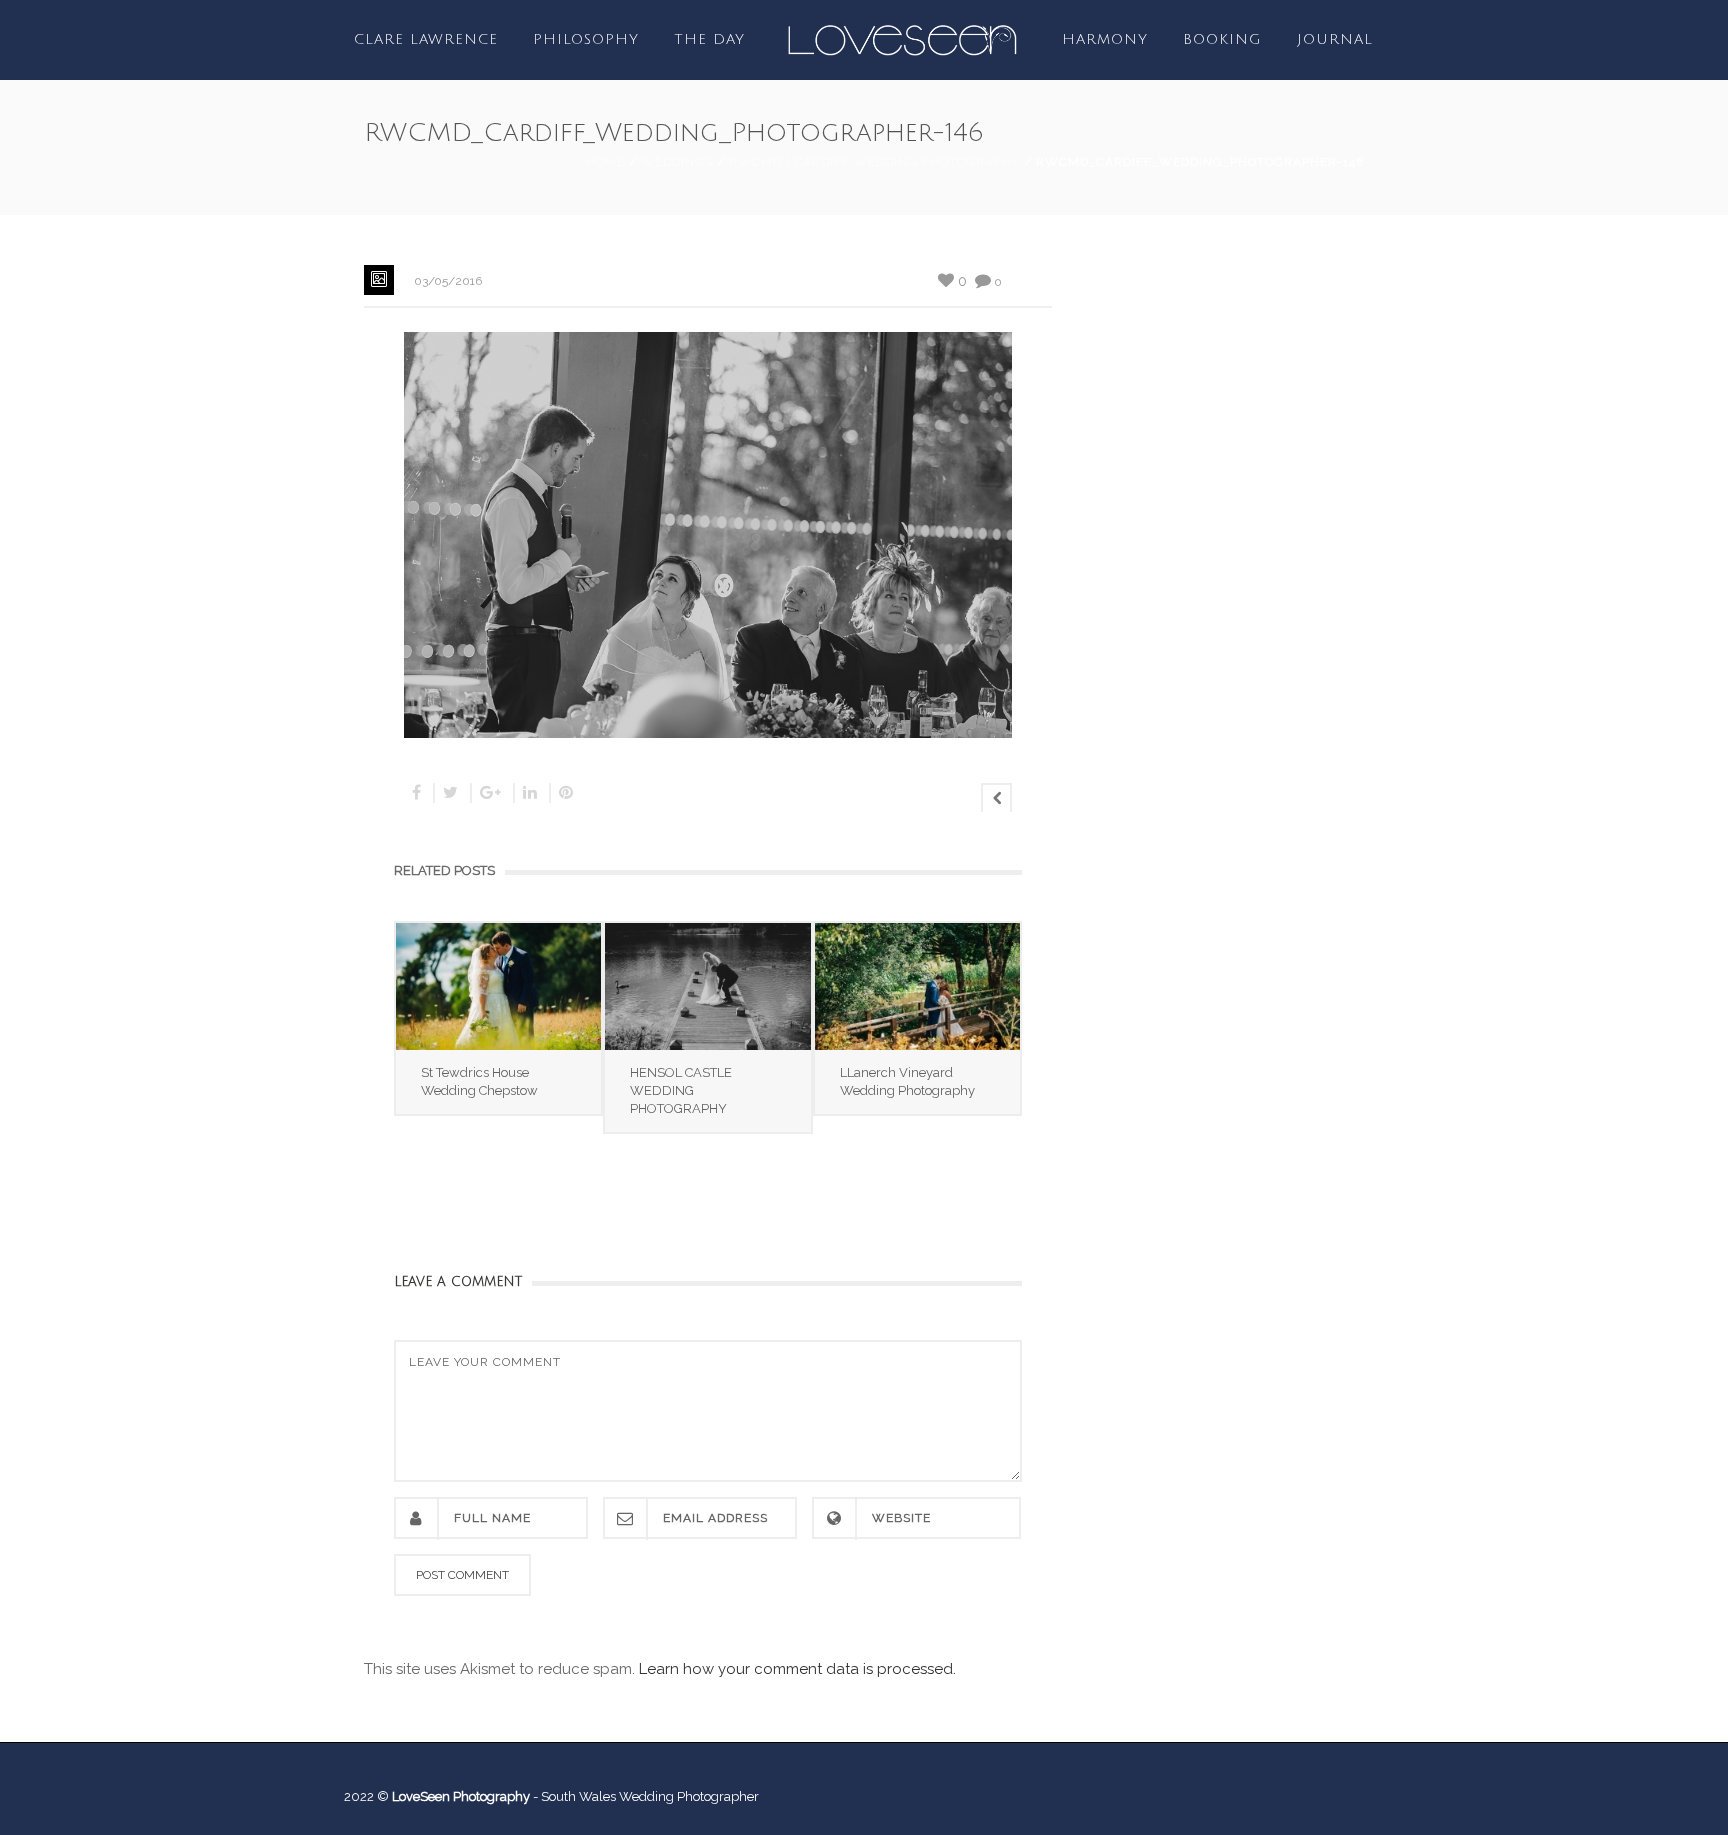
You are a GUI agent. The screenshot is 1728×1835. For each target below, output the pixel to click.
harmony (1105, 39)
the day (709, 39)
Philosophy (586, 39)
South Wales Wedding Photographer (650, 1796)
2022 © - (442, 1796)
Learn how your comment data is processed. (797, 1669)
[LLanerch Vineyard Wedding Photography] (917, 987)
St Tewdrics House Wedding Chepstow (479, 1081)
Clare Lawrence (426, 39)
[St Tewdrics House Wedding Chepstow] (498, 987)
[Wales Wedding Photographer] (902, 39)
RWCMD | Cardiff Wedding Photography (874, 162)
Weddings (677, 162)
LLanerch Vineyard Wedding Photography (907, 1081)
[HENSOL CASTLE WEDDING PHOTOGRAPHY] (707, 987)
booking (1222, 39)
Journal (1335, 39)
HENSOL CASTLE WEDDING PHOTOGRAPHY (681, 1090)
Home (605, 162)
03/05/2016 (448, 281)
